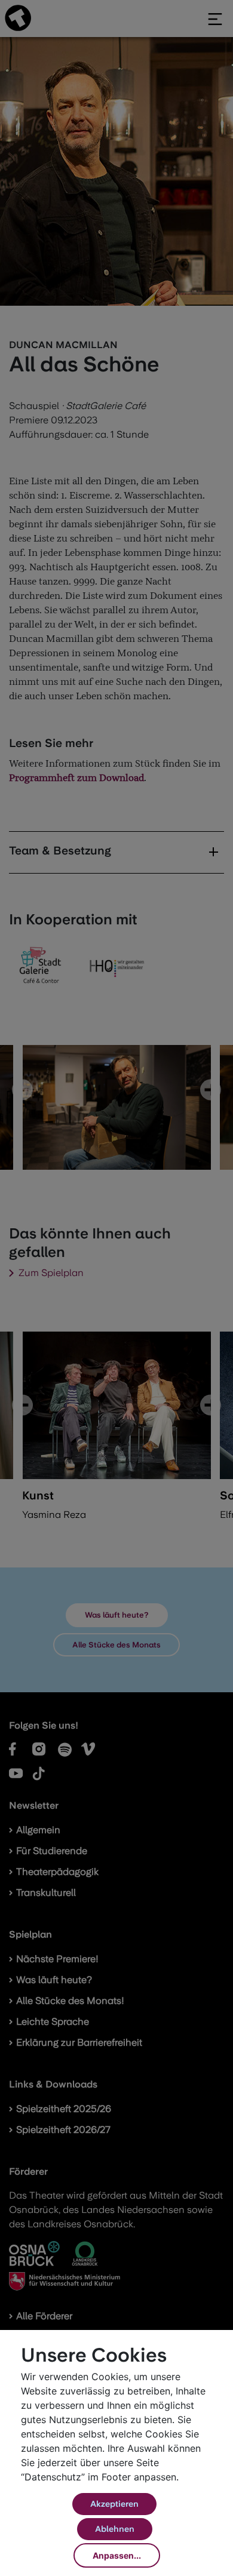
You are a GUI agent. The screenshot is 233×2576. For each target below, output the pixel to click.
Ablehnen (115, 2529)
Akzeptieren (114, 2504)
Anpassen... (117, 2555)
